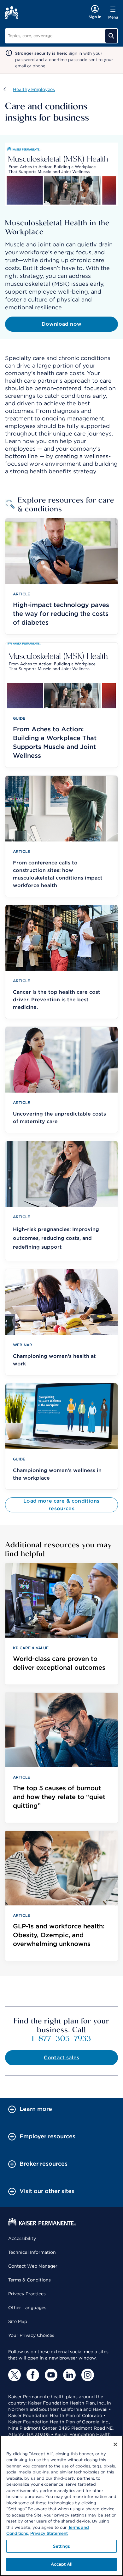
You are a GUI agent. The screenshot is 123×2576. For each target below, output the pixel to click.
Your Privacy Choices (31, 2335)
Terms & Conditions (29, 2280)
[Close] (115, 2444)
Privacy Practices (27, 2294)
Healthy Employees (34, 89)
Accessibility (22, 2238)
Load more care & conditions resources (61, 1505)
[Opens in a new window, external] (15, 2375)
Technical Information (32, 2252)
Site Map (18, 2321)
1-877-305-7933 (61, 2038)
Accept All (61, 2564)
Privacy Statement (49, 2533)
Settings (61, 2546)
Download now (61, 324)
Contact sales (61, 2058)
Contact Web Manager (33, 2266)
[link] (61, 1624)
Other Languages (27, 2308)
